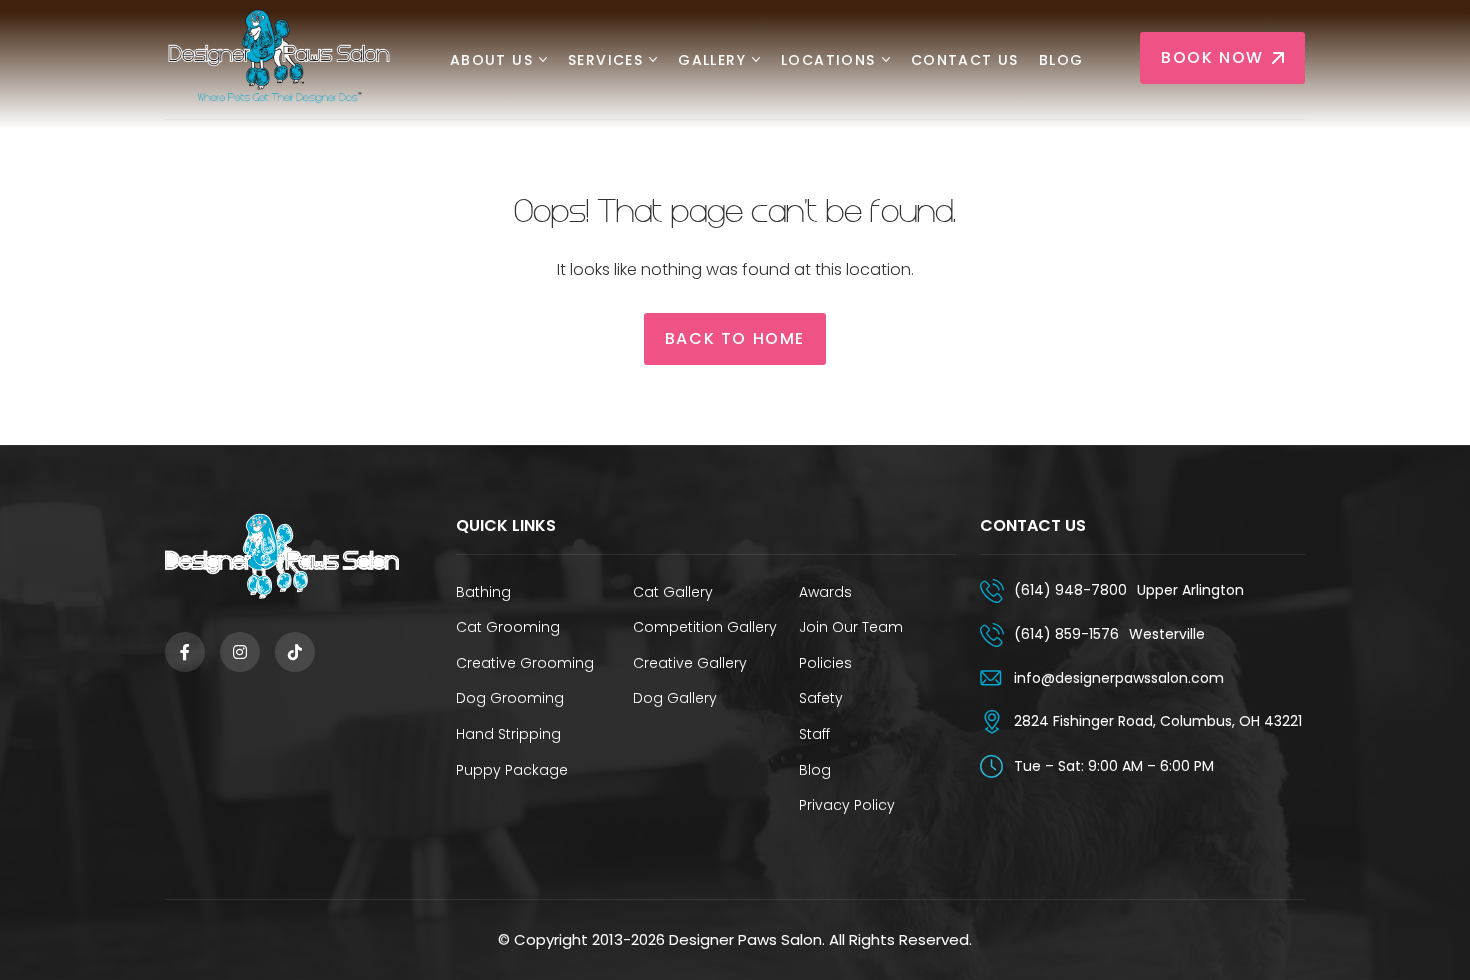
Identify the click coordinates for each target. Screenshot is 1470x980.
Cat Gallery (673, 592)
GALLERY (712, 60)
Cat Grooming (508, 627)
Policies (825, 663)
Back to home (735, 338)
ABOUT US (491, 60)
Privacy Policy (847, 805)
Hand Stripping (508, 734)
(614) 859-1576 (1066, 634)
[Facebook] (185, 652)
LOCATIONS (828, 60)
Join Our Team (851, 627)
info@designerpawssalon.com (1119, 678)
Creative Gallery (690, 663)
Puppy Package (512, 770)
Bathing (483, 592)
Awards (825, 592)
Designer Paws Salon (745, 939)
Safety (821, 698)
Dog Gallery (675, 698)
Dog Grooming (510, 698)
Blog (1061, 60)
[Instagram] (240, 652)
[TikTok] (295, 652)
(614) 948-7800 (1070, 590)
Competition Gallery (705, 627)
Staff (814, 734)
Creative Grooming (525, 663)
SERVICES (605, 60)
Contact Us (965, 60)
